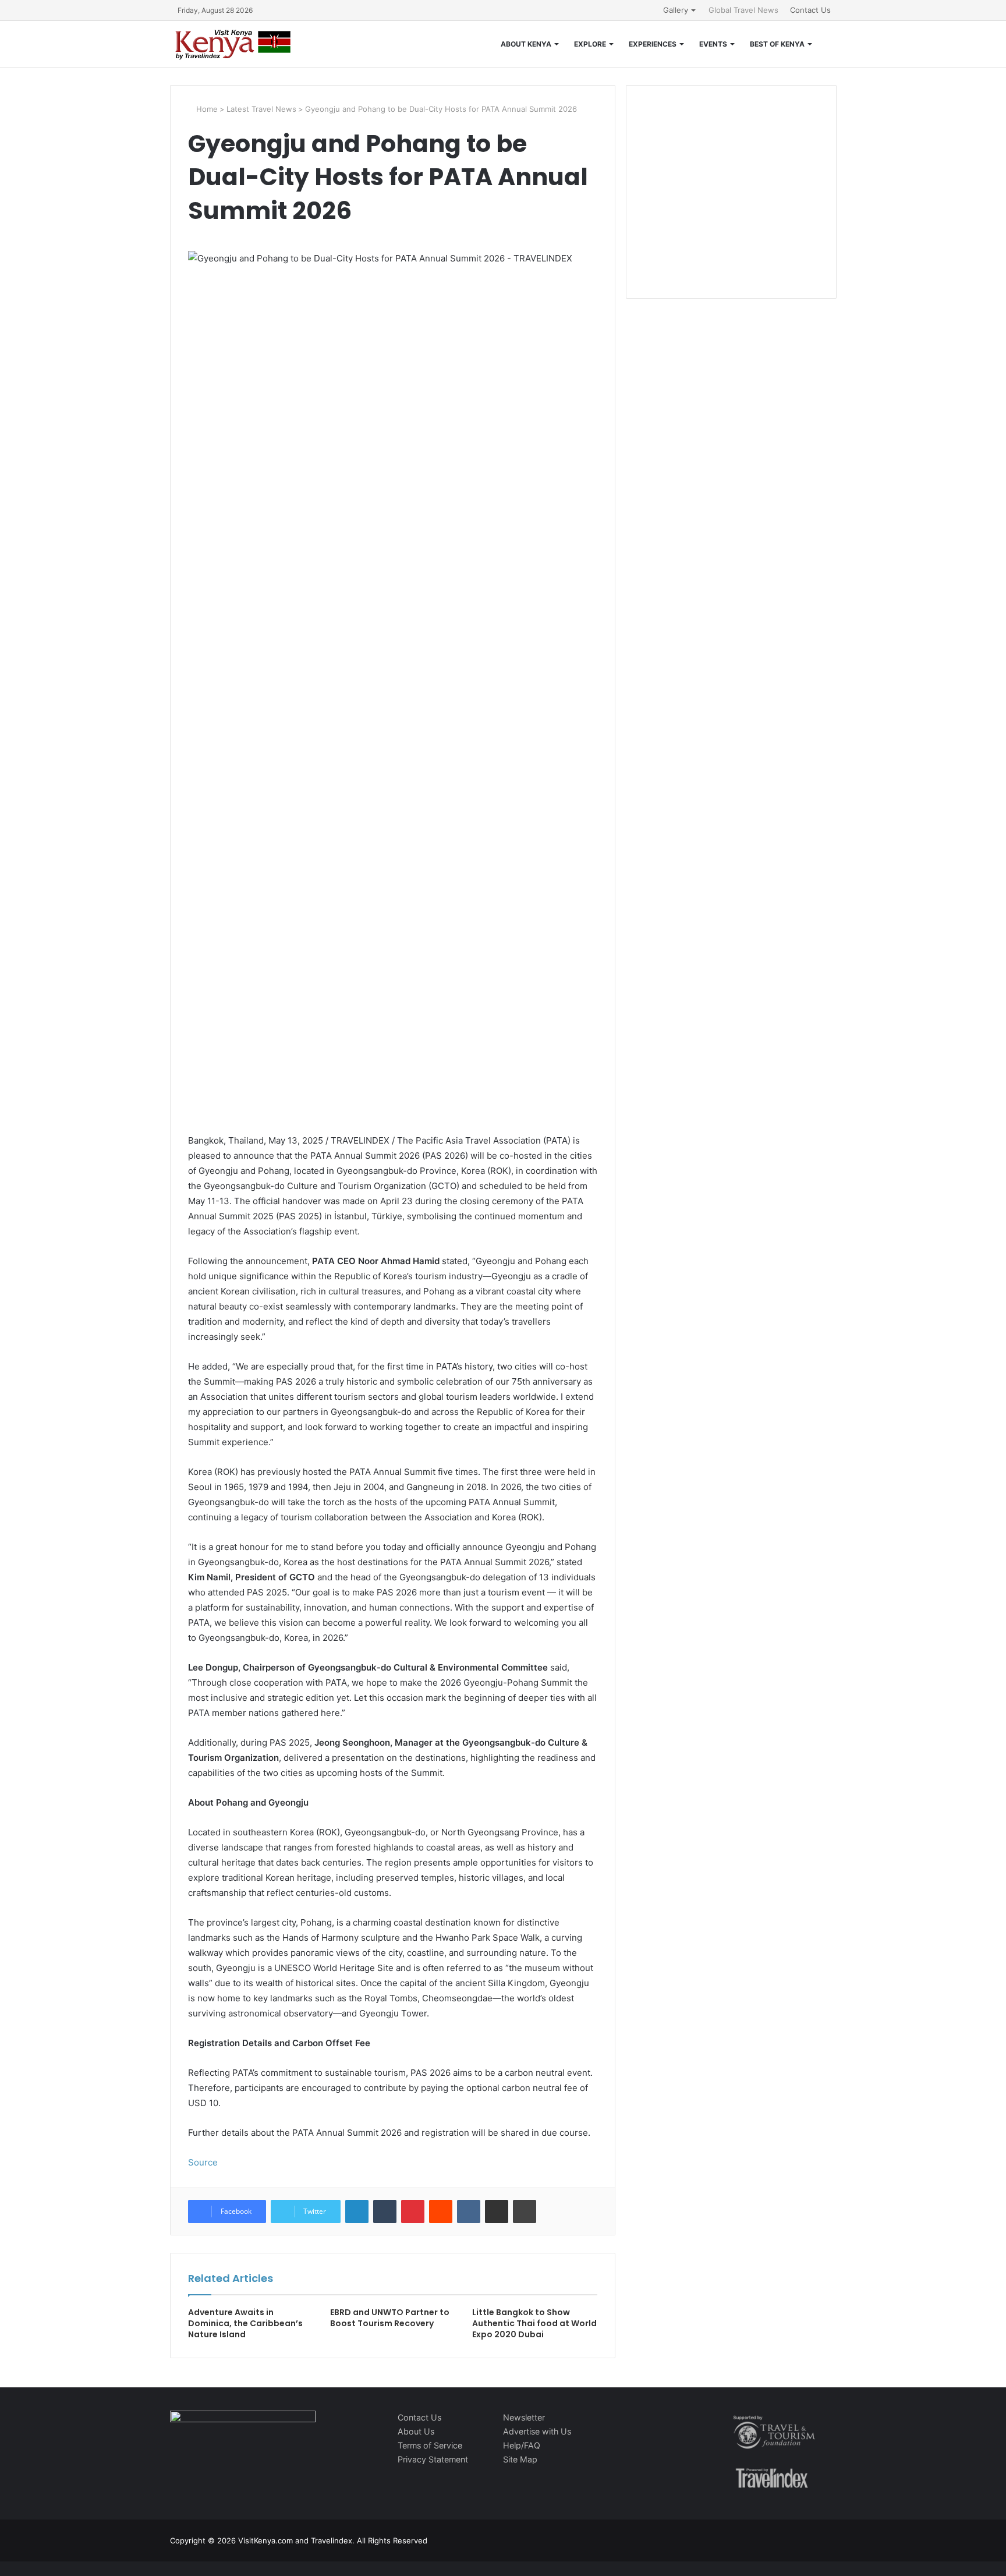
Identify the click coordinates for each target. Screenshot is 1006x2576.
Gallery (676, 10)
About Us (416, 2431)
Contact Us (810, 10)
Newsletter (524, 2417)
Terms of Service (430, 2445)
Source (203, 2162)
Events (713, 44)
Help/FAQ (522, 2445)
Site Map (520, 2459)
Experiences (653, 44)
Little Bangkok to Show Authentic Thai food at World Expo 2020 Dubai (534, 2323)
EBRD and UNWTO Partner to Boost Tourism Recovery (390, 2318)
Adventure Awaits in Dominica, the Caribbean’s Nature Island (245, 2323)
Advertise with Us (537, 2431)
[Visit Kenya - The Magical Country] (233, 44)
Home (206, 109)
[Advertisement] (731, 204)
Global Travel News (743, 10)
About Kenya (526, 44)
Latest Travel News (261, 109)
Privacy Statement (433, 2459)
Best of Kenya (777, 44)
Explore (590, 44)
